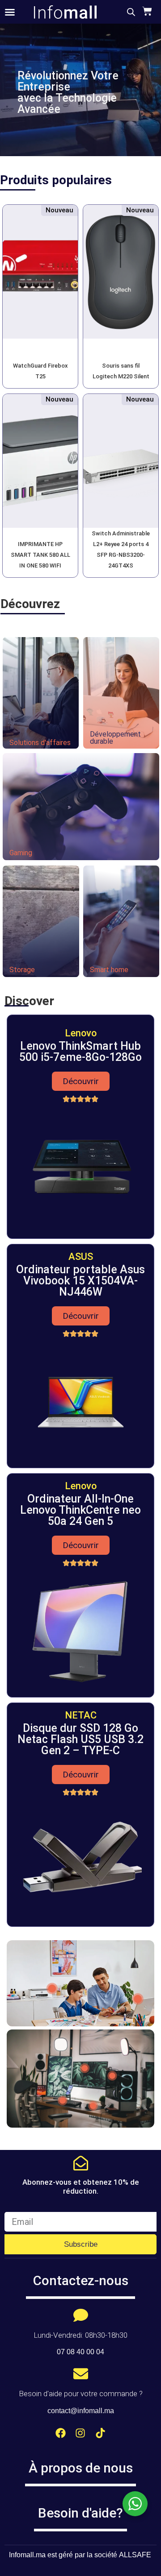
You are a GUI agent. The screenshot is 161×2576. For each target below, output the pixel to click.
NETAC (81, 1715)
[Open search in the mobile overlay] (131, 12)
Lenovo (81, 1033)
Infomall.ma (27, 2555)
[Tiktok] (100, 2433)
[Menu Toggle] (10, 12)
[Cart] (146, 11)
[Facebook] (61, 2433)
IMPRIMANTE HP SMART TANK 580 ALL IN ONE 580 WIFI (40, 555)
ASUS (81, 1257)
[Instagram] (81, 2433)
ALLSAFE (135, 2555)
